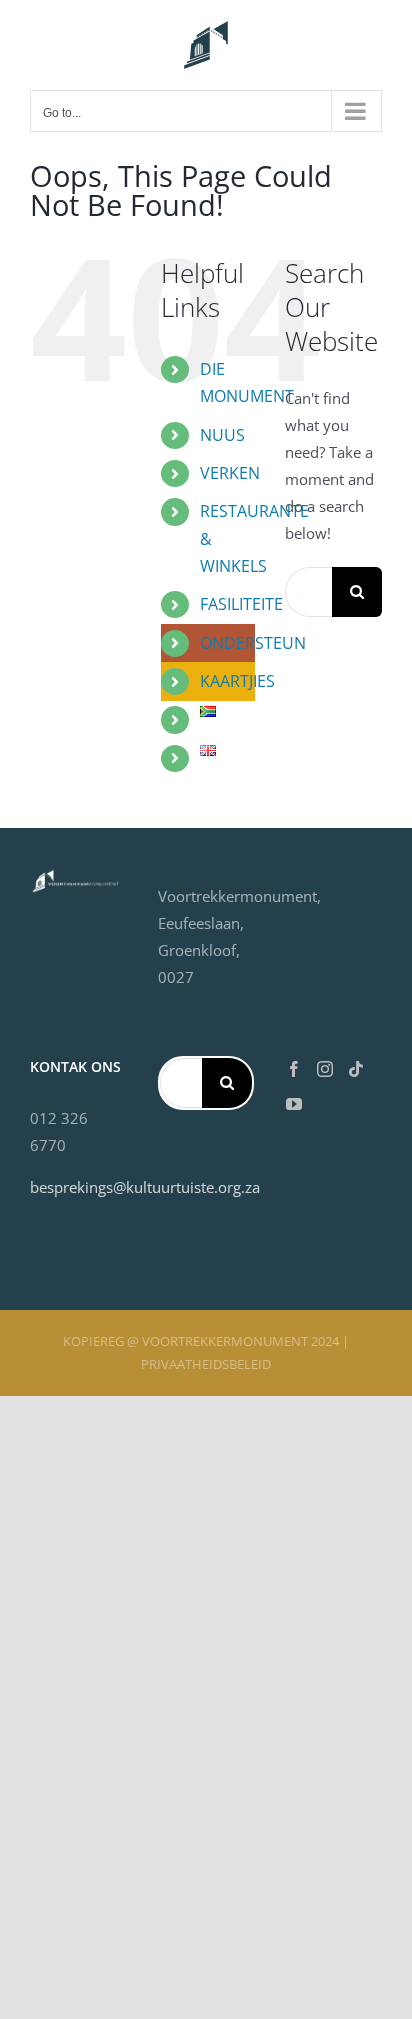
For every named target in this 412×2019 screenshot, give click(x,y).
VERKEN (230, 473)
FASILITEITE (241, 604)
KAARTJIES (237, 681)
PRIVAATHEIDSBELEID (206, 1364)
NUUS (222, 435)
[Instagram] (325, 1069)
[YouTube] (294, 1104)
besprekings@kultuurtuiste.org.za (145, 1187)
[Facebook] (294, 1069)
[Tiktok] (356, 1069)
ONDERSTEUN (253, 643)
